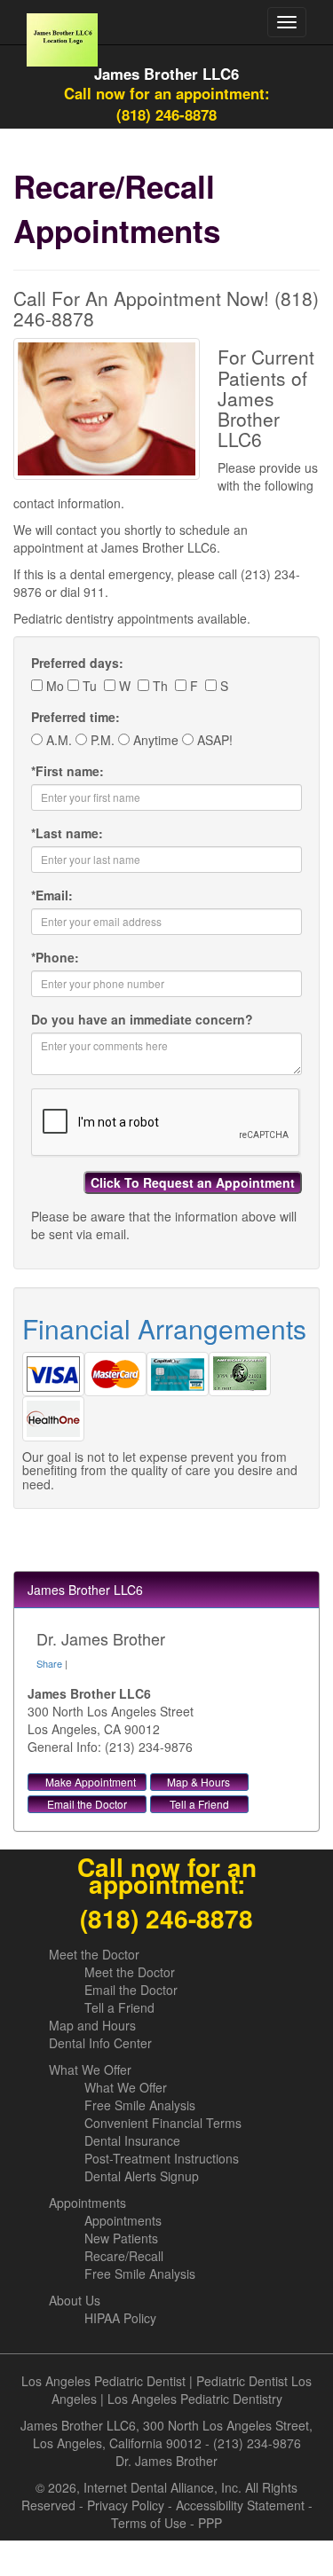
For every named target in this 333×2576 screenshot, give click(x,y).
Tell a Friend (199, 1804)
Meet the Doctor (94, 1954)
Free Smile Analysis (140, 2105)
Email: (52, 895)
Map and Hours (92, 2025)
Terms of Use (149, 2523)
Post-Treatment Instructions (162, 2158)
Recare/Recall (124, 2256)
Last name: (67, 833)
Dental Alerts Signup (142, 2176)
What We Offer (90, 2069)
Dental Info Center (100, 2043)
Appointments (87, 2203)
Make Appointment (91, 1782)
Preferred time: (75, 717)
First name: (67, 771)
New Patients (121, 2238)
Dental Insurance (132, 2140)
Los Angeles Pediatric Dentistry (195, 2399)
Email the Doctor (87, 1804)
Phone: (55, 957)
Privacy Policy (126, 2505)
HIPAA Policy (120, 2318)
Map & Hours (198, 1782)
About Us (75, 2300)
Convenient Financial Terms (163, 2123)
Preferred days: (77, 663)
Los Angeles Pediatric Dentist (103, 2381)
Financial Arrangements (164, 1328)
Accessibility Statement (240, 2505)
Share (49, 1663)
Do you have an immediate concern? (142, 1019)
